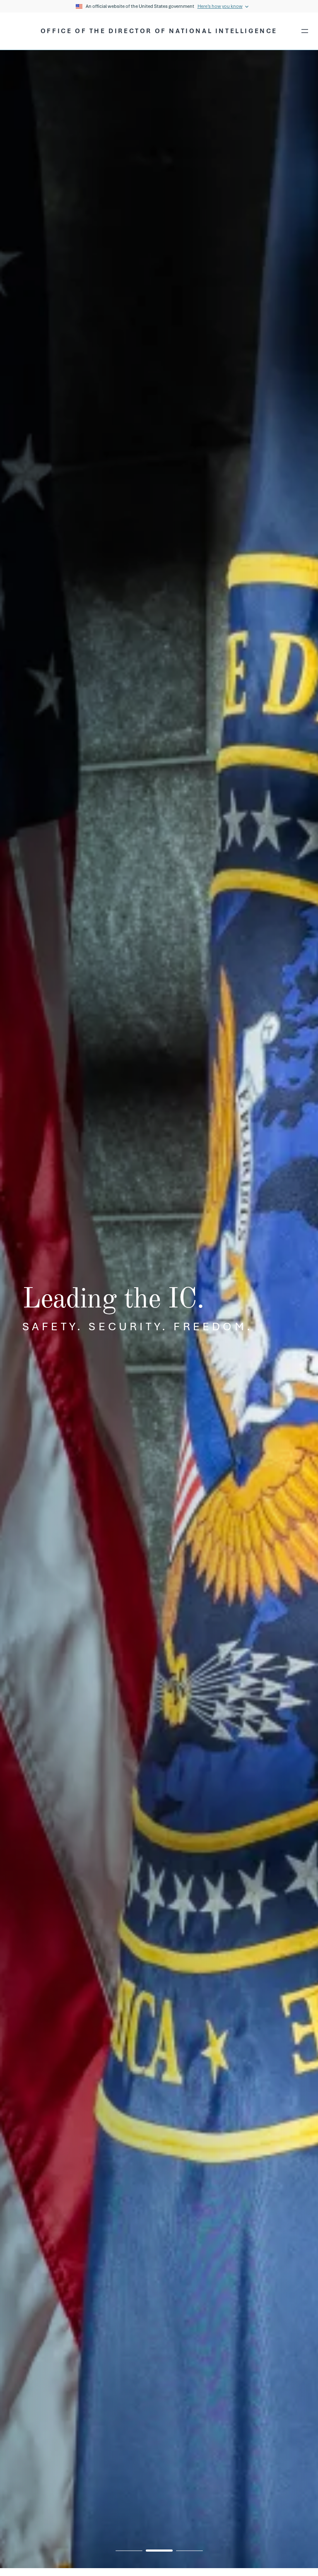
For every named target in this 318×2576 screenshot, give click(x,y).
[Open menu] (305, 31)
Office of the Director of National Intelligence (159, 31)
